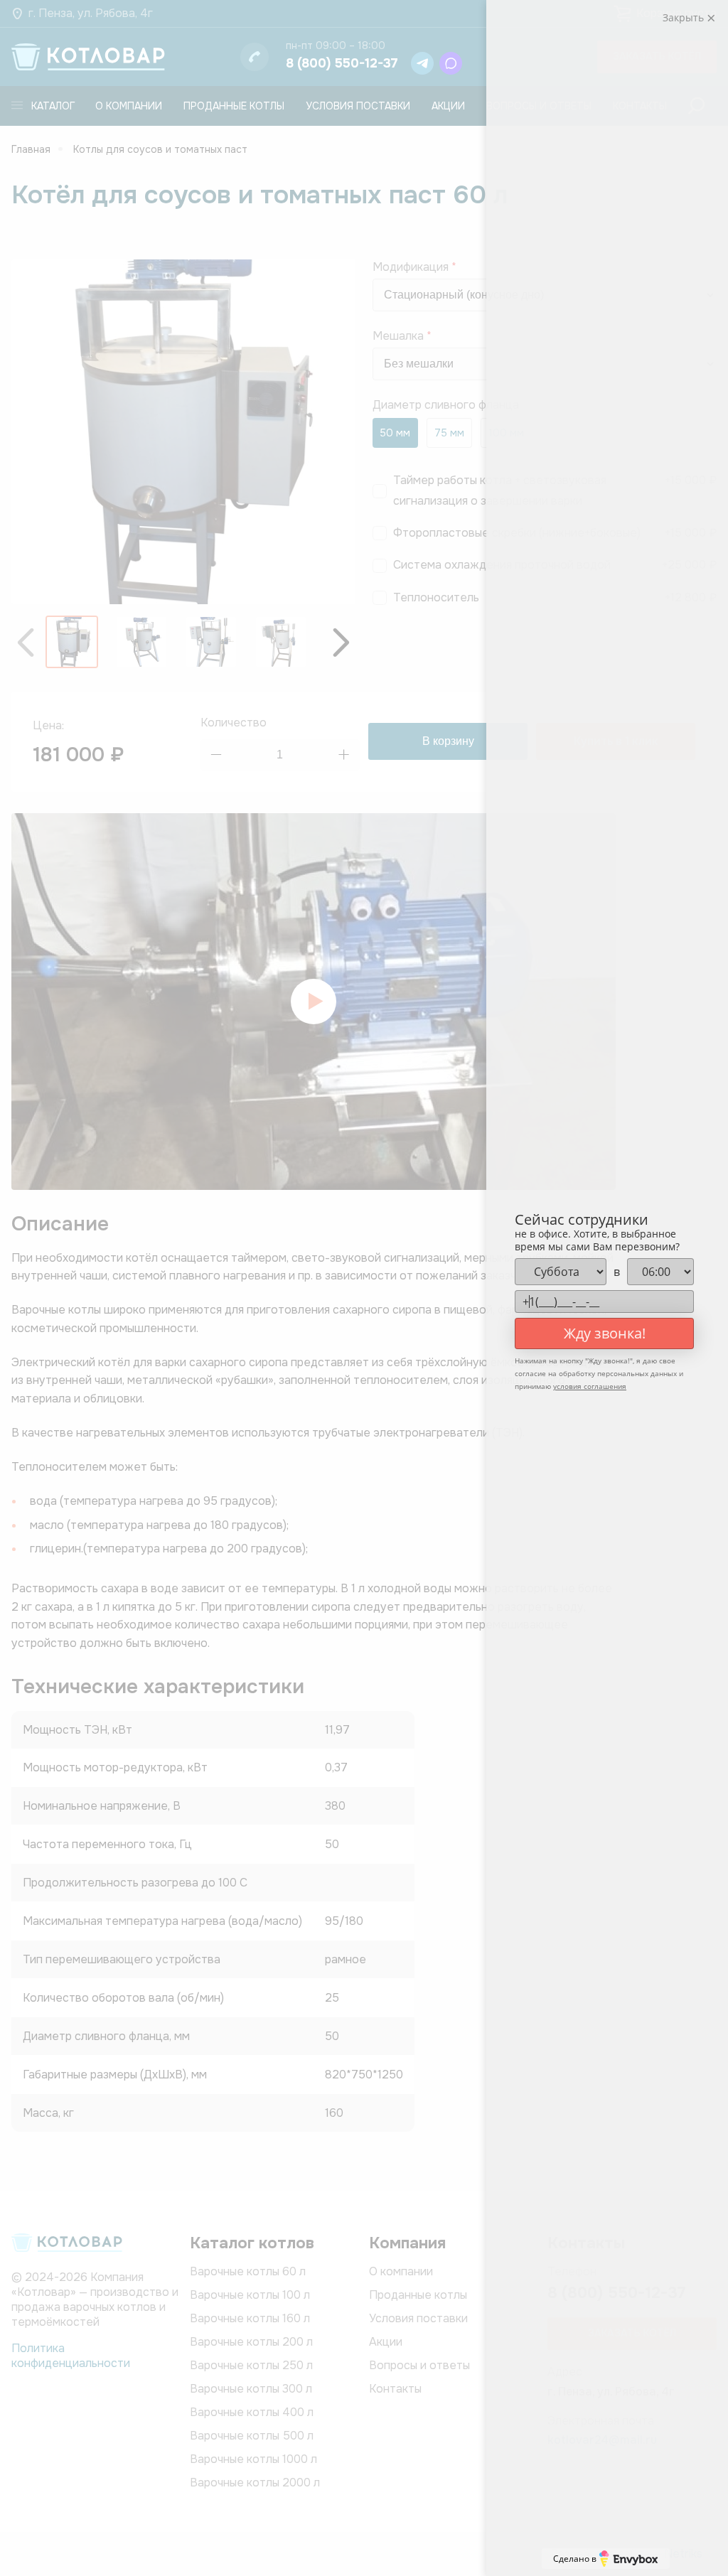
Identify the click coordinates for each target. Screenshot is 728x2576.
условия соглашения (590, 1386)
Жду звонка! (605, 1333)
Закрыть (685, 17)
